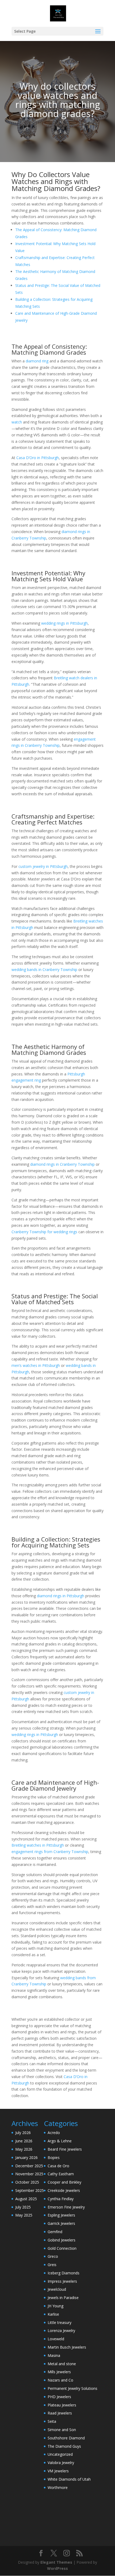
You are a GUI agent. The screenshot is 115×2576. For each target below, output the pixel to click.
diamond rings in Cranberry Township (62, 1164)
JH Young (55, 2306)
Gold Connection (62, 2248)
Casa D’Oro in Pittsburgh (38, 458)
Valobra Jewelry (61, 2463)
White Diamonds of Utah (69, 2479)
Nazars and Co (60, 2380)
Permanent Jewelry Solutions (72, 2388)
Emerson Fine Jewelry (66, 2207)
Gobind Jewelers (62, 2240)
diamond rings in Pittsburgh (61, 1596)
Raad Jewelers (60, 2413)
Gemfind (55, 2232)
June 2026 (24, 2141)
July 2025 (23, 2207)
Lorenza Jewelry (61, 2331)
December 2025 (29, 2166)
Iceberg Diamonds (64, 2273)
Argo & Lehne (60, 2141)
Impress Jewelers (62, 2281)
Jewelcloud (57, 2289)
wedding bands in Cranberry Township (44, 970)
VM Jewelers (58, 2471)
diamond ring (37, 361)
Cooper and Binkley (64, 2182)
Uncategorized (60, 2454)
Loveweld (56, 2339)
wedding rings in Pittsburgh (64, 623)
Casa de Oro (58, 2166)
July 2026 (23, 2133)
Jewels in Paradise (63, 2298)
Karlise (53, 2314)
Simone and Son (62, 2430)
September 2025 (30, 2190)
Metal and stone (62, 2364)
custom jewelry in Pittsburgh (43, 866)
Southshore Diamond (66, 2438)
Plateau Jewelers (62, 2405)
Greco (53, 2256)
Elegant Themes (56, 2562)
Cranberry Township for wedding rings (44, 1232)
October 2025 (27, 2182)
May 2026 (24, 2149)
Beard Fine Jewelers (65, 2149)
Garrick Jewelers (61, 2223)
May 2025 (24, 2215)
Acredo (54, 2133)
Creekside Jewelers (64, 2190)
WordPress (57, 2568)
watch (17, 422)
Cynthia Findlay (61, 2199)
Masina (54, 2355)
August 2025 (26, 2199)
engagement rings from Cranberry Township (50, 1852)
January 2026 (26, 2157)
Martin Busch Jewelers (67, 2347)
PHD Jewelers (59, 2397)
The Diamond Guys (64, 2446)
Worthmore (58, 2487)
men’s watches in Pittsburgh (36, 1365)
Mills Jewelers (59, 2372)
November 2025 (29, 2174)
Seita (52, 2421)
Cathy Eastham (61, 2174)
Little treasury (60, 2322)
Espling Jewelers (61, 2215)
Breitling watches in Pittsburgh (38, 1845)
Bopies (54, 2157)
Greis (52, 2265)
